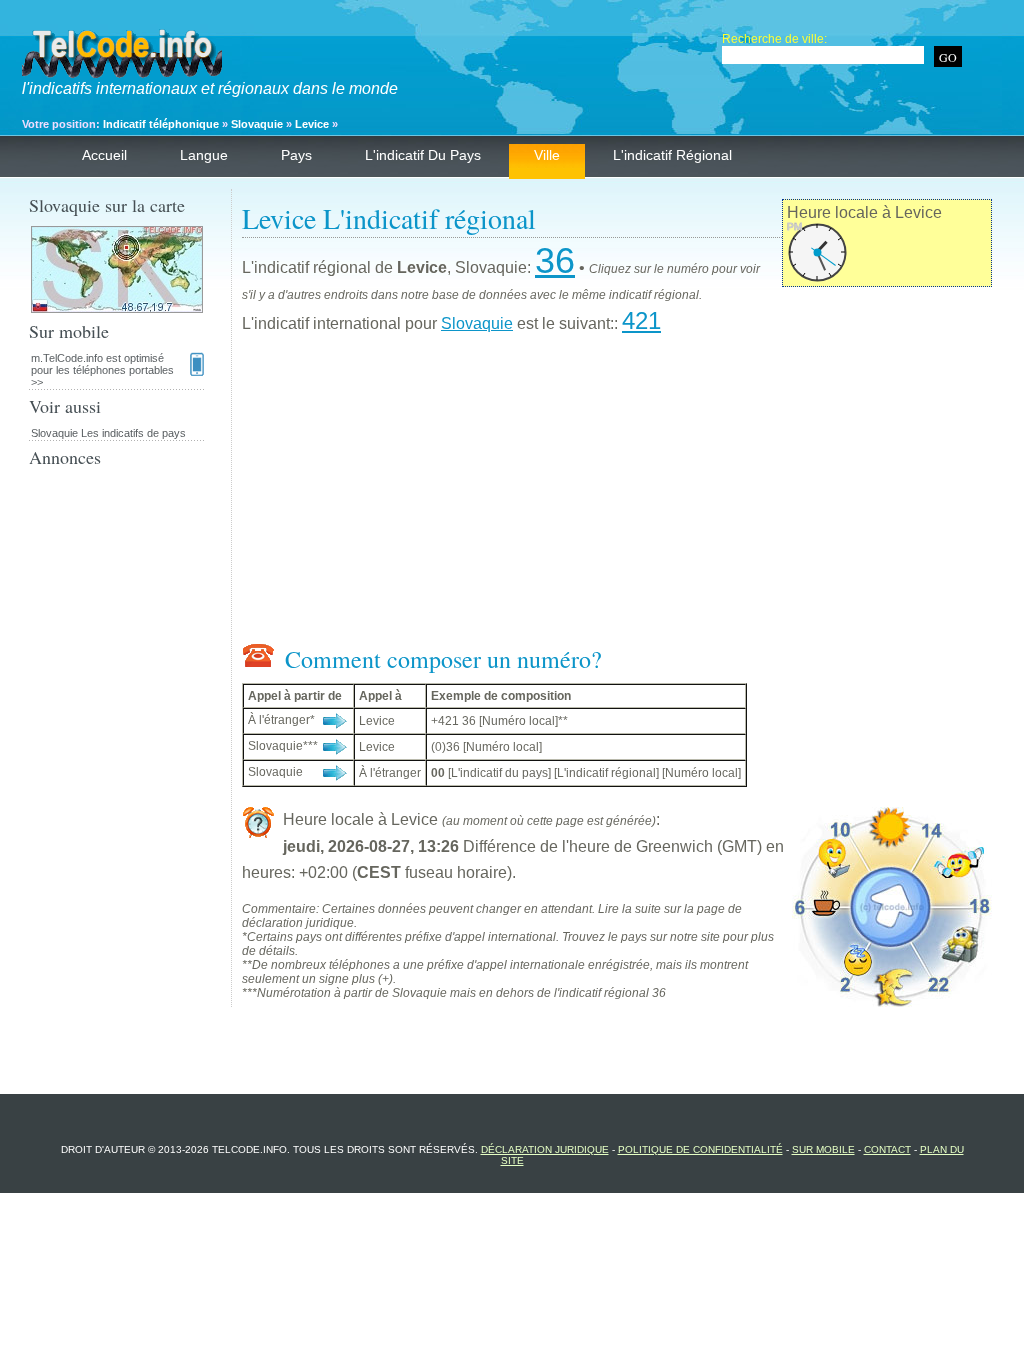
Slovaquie (257, 124)
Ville (547, 155)
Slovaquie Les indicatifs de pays (108, 433)
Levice (312, 124)
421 (641, 320)
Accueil (104, 155)
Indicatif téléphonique (161, 124)
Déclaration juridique (545, 1149)
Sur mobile (823, 1149)
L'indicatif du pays (423, 155)
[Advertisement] (617, 493)
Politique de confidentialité (700, 1149)
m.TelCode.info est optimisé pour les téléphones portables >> (102, 370)
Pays (296, 155)
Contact (887, 1149)
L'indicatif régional (672, 155)
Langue (204, 155)
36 (555, 260)
